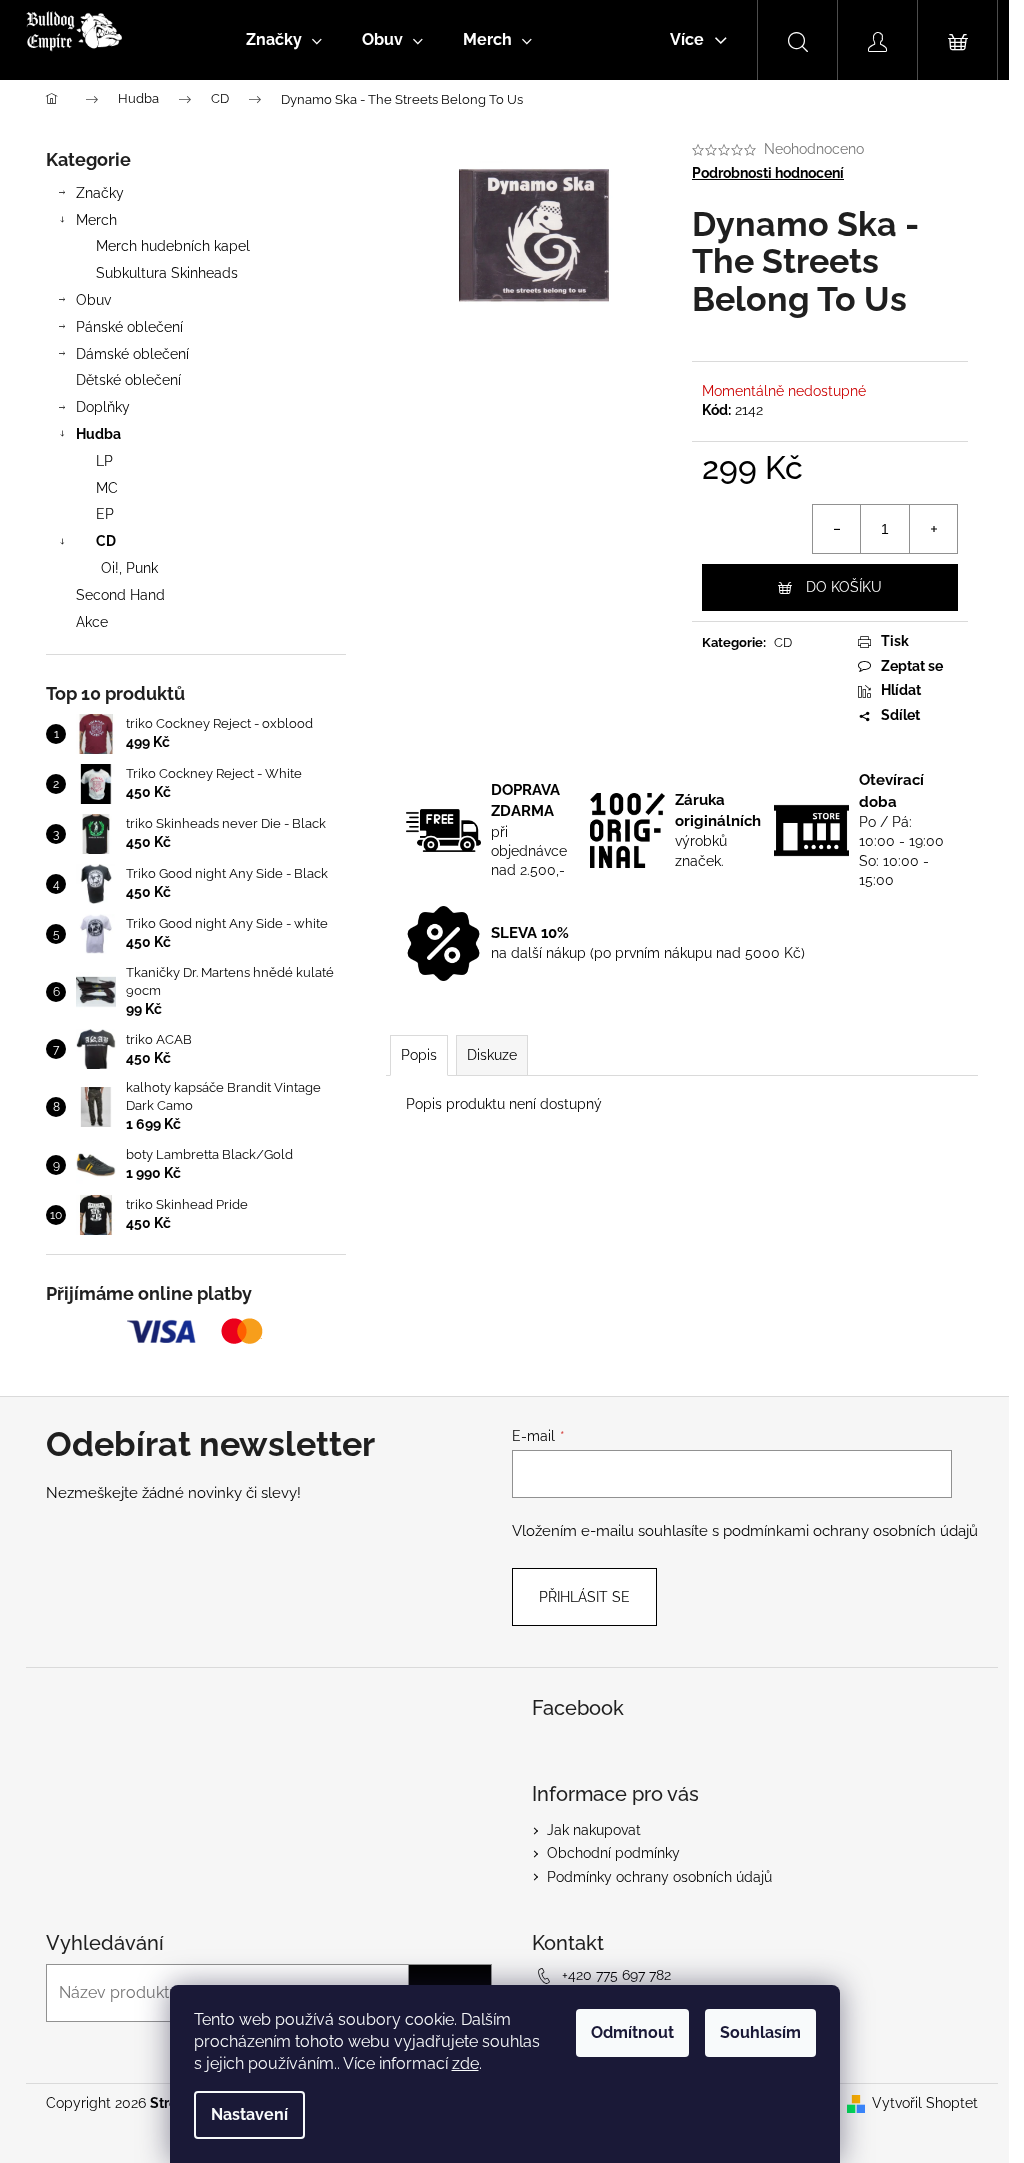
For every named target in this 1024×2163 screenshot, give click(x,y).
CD (106, 541)
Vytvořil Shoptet (925, 2103)
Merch (96, 220)
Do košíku (844, 587)
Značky (100, 193)
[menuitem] (284, 40)
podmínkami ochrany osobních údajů (850, 1531)
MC (107, 488)
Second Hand (120, 595)
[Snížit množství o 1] (837, 529)
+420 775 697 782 (616, 1975)
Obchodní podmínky (613, 1853)
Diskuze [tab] (492, 1055)
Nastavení (249, 2114)
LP (104, 461)
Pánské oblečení (129, 327)
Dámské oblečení (132, 354)
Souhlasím (760, 2032)
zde (465, 2063)
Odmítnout (632, 2032)
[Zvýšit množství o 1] (933, 529)
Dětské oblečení (128, 380)
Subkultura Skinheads (167, 273)
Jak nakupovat (594, 1830)
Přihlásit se (584, 1597)
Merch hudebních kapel (173, 246)
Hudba (98, 434)
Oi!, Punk (129, 568)
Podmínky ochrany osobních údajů (659, 1877)
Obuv (93, 300)
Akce (92, 622)
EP (105, 514)
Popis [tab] (419, 1055)
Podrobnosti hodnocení (768, 173)
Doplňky (103, 407)
